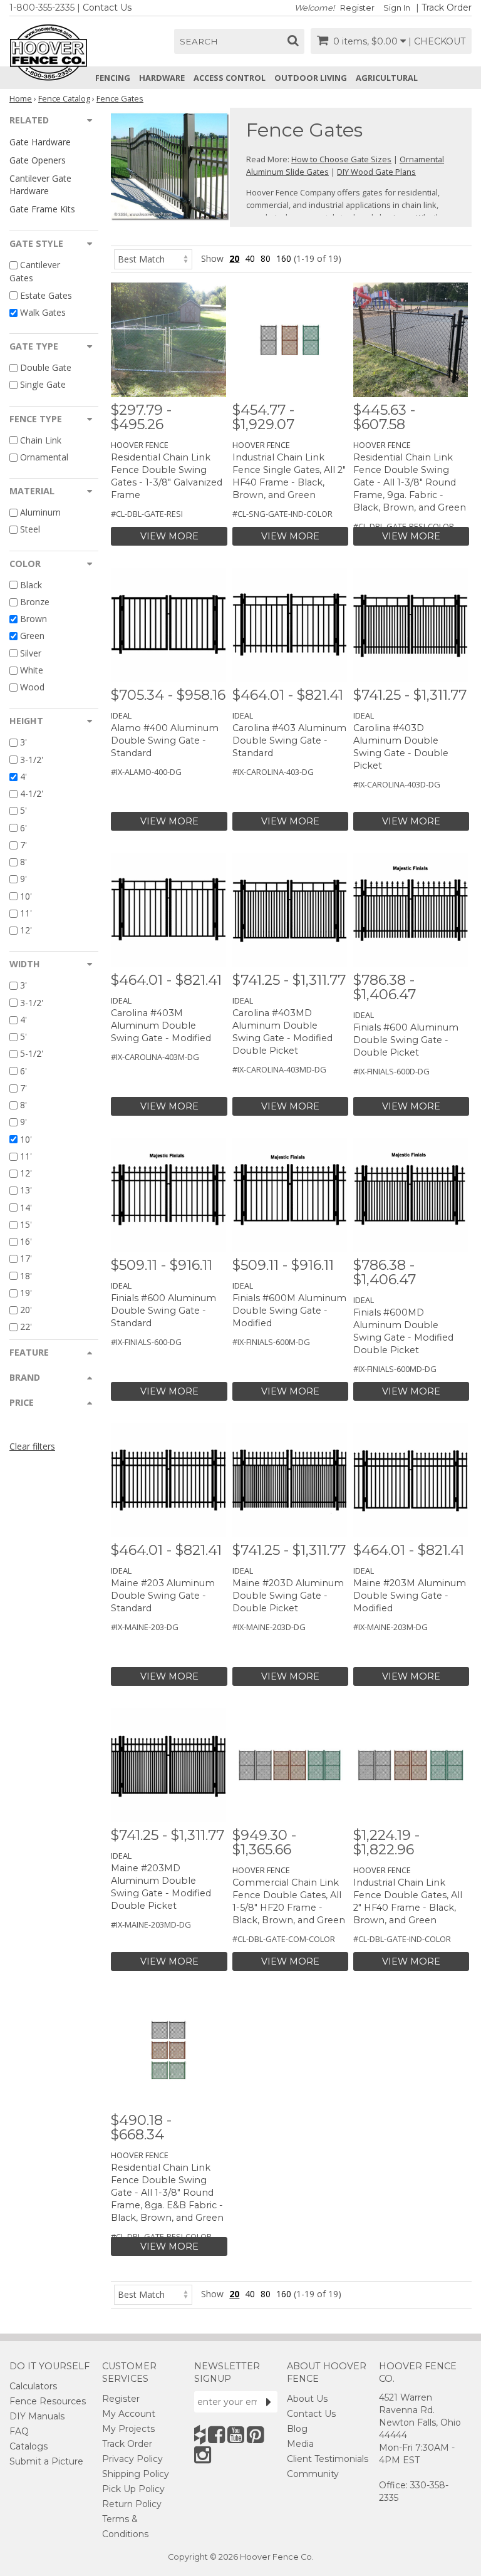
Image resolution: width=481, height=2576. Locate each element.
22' (26, 1327)
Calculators (33, 2386)
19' (26, 1293)
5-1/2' (32, 1054)
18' (26, 1276)
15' (26, 1224)
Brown (34, 619)
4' (23, 776)
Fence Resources (48, 2401)
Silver (31, 653)
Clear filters (32, 1446)
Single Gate (43, 385)
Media (300, 2444)
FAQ (19, 2431)
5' (23, 811)
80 (266, 258)
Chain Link (41, 440)
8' (23, 862)
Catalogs (28, 2446)
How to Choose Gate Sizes (341, 159)
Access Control (230, 78)
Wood (32, 687)
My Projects (128, 2429)
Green (32, 636)
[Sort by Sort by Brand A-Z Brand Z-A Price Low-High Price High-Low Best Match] (153, 258)
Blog (297, 2429)
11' (26, 913)
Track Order (447, 8)
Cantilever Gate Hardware (40, 184)
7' (23, 845)
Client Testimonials (328, 2459)
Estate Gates (46, 295)
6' (23, 828)
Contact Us (107, 8)
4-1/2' (32, 793)
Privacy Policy (132, 2459)
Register (357, 8)
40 (250, 258)
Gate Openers (38, 160)
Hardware (162, 78)
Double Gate (46, 367)
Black (31, 585)
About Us (307, 2399)
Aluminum (40, 512)
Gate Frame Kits (42, 209)
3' (23, 743)
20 (234, 258)
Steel (30, 530)
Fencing (113, 78)
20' (26, 1310)
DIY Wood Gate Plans (376, 172)
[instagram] (203, 2455)
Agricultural (387, 78)
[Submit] (269, 2402)
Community (313, 2474)
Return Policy (132, 2504)
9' (23, 879)
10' (26, 896)
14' (26, 1207)
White (32, 670)
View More (169, 536)
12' (26, 930)
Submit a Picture (46, 2461)
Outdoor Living (311, 78)
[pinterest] (255, 2435)
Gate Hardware (40, 142)
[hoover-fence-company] (200, 2435)
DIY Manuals (37, 2416)
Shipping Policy (136, 2474)
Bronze (35, 602)
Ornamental (44, 457)
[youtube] (236, 2435)
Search (199, 41)
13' (26, 1191)
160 (284, 258)
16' (26, 1241)
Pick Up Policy (133, 2489)
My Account (129, 2414)
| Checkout (437, 41)
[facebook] (216, 2435)
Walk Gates (43, 312)
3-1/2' (32, 760)
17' (26, 1259)
